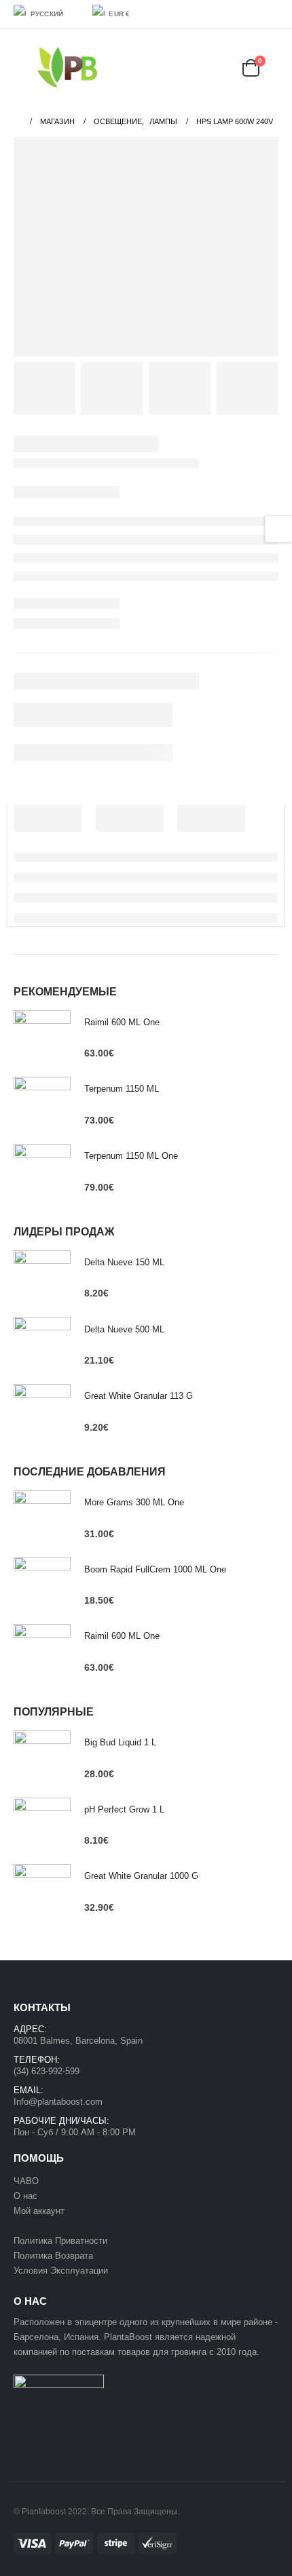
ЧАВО (26, 2181)
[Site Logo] (68, 67)
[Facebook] (230, 14)
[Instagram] (270, 14)
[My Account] (191, 67)
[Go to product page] (42, 1039)
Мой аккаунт (40, 2211)
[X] (250, 14)
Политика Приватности (60, 2241)
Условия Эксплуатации (61, 2271)
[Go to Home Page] (17, 121)
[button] (23, 68)
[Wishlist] (224, 67)
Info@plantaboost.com (58, 2102)
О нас (25, 2196)
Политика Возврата (53, 2256)
